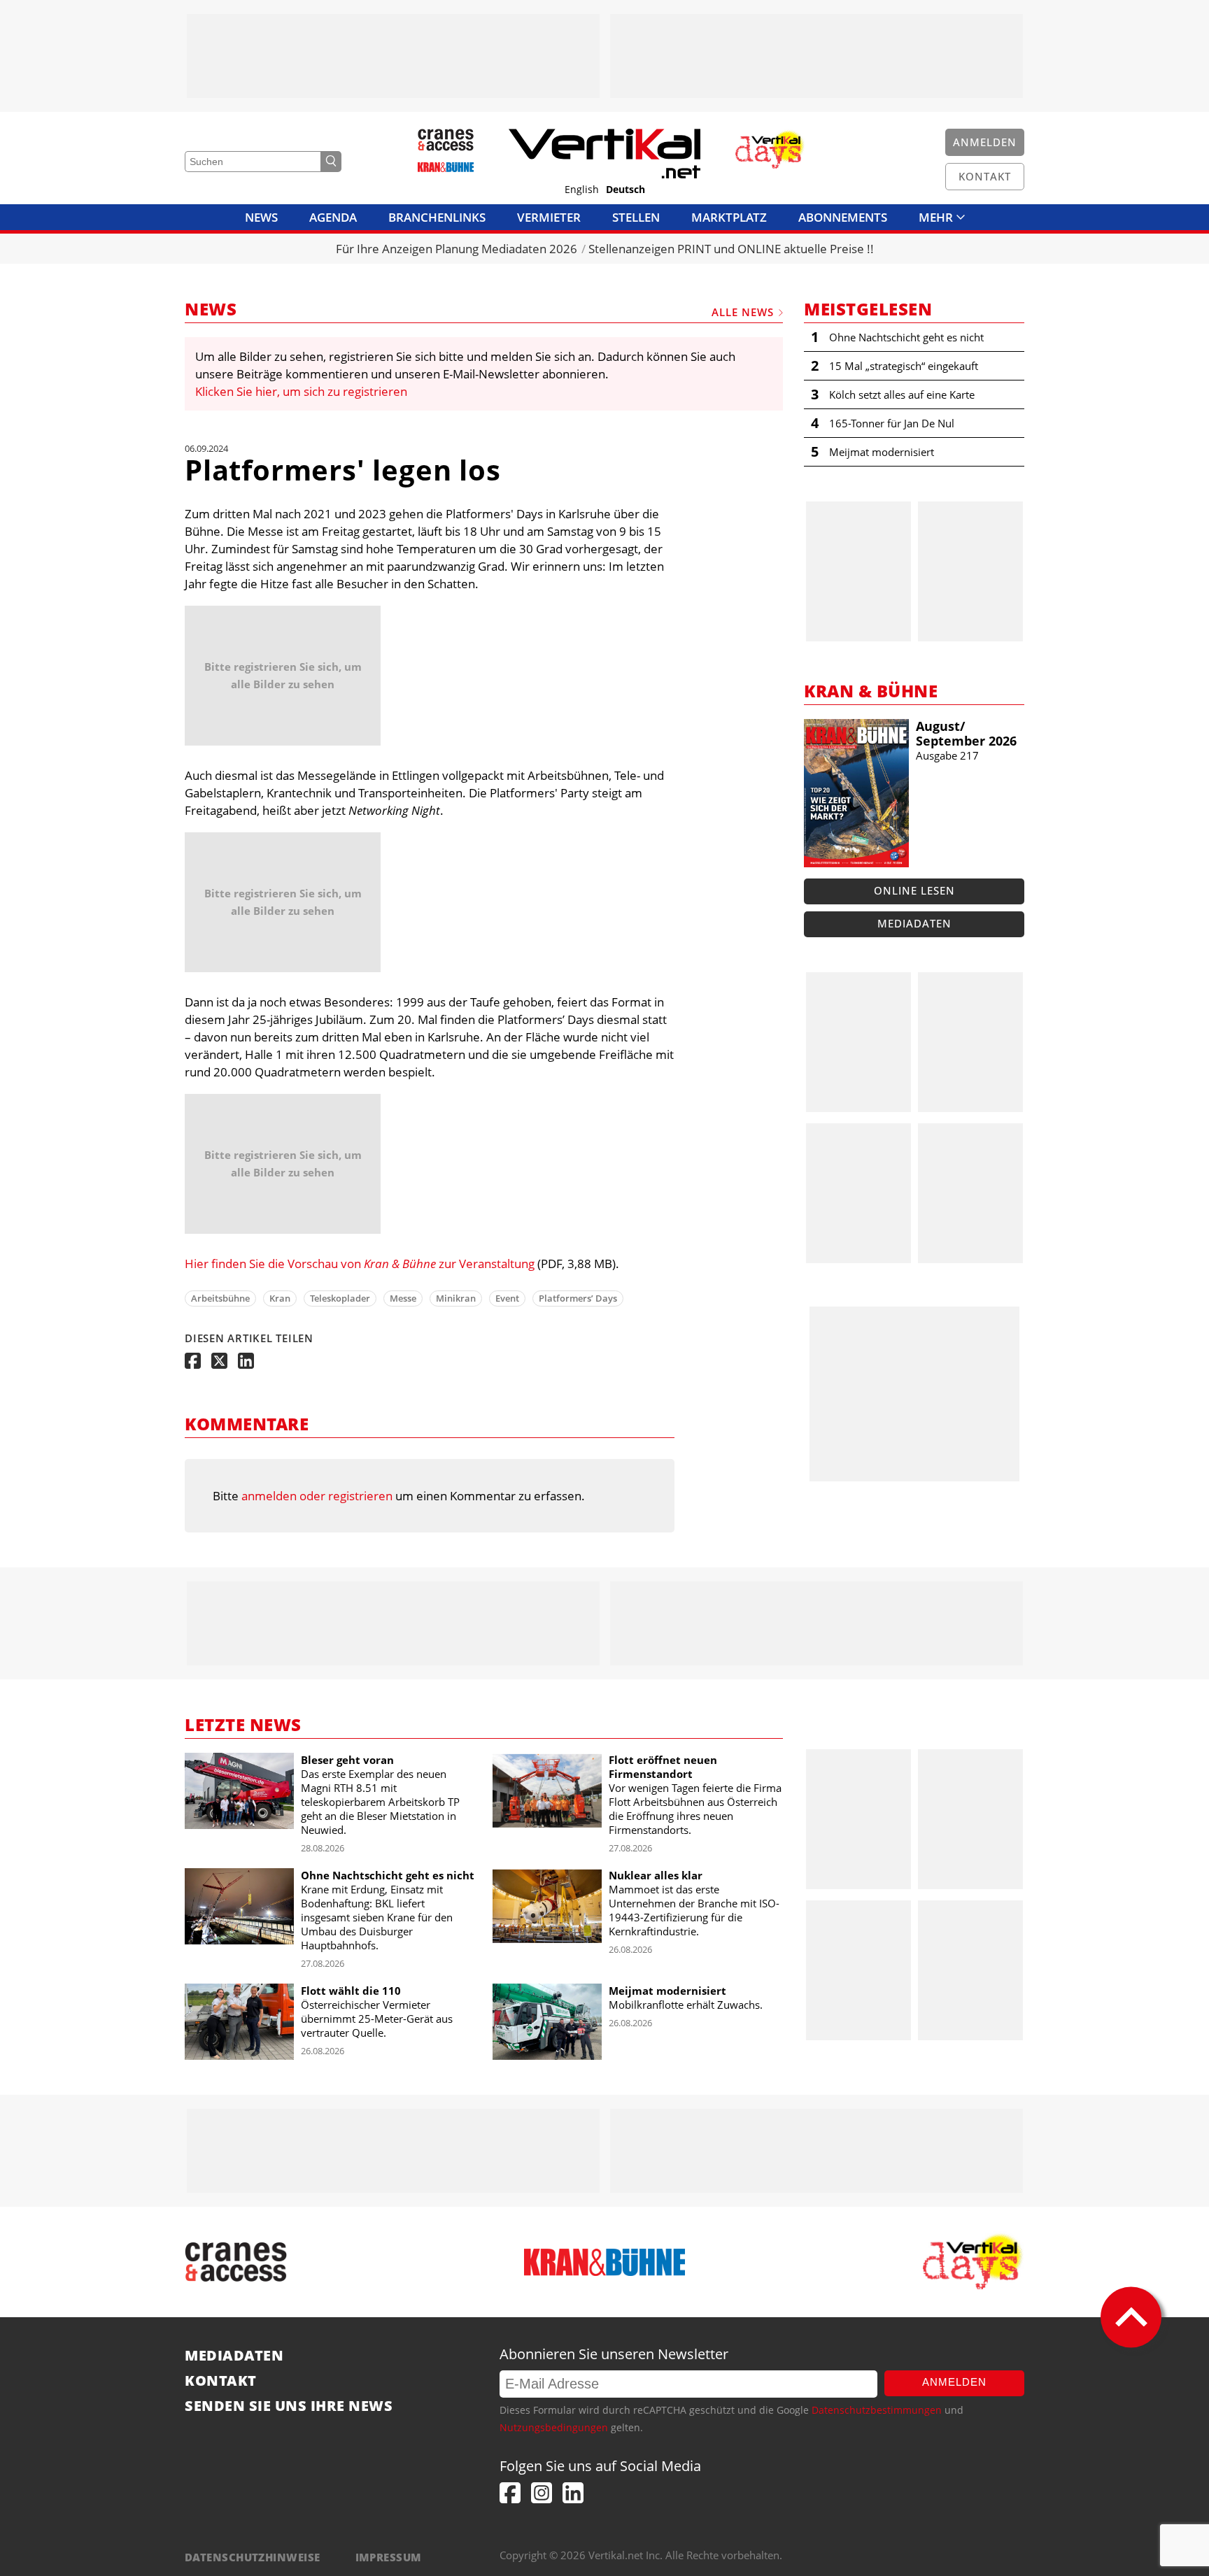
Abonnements (843, 217)
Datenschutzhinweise (253, 2557)
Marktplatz (729, 217)
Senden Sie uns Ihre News (289, 2406)
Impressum (389, 2557)
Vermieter (549, 217)
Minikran (456, 1298)
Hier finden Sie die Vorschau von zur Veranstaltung (360, 1264)
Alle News (743, 312)
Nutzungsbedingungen (554, 2427)
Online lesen (914, 890)
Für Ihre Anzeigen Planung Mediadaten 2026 (457, 249)
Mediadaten (914, 923)
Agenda (333, 217)
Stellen (636, 217)
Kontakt (221, 2381)
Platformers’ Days (578, 1298)
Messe (403, 1298)
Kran (280, 1298)
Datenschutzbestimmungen (877, 2410)
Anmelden (954, 2382)
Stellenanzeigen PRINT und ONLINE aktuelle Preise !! (731, 249)
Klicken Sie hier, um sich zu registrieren (301, 391)
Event (507, 1298)
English (582, 190)
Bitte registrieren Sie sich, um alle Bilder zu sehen (283, 675)
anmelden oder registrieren (317, 1496)
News (261, 217)
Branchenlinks (437, 217)
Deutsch (625, 190)
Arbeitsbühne (220, 1298)
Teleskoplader (340, 1298)
